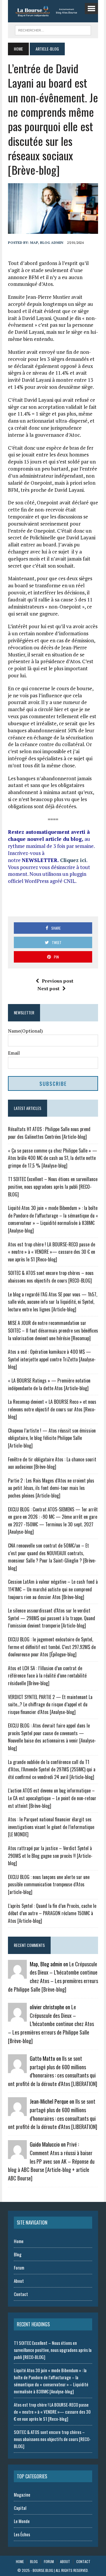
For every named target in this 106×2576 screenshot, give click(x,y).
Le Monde (22, 2521)
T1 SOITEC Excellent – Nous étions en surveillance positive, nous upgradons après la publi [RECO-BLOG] (53, 1187)
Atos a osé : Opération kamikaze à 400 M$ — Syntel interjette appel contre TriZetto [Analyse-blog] (52, 1359)
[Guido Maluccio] (17, 2155)
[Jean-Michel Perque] (17, 2112)
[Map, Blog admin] (17, 1975)
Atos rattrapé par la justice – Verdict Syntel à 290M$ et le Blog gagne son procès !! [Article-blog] (50, 1856)
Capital (20, 2508)
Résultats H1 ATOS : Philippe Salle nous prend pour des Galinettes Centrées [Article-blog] (49, 1133)
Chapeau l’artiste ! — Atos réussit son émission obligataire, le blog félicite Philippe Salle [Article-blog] (52, 1438)
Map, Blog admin (47, 242)
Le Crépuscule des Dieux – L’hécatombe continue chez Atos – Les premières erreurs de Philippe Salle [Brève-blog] (51, 2024)
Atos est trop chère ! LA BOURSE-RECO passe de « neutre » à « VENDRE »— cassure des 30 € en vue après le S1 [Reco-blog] (52, 1252)
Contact (21, 2294)
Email (14, 1053)
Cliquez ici (73, 860)
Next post (48, 988)
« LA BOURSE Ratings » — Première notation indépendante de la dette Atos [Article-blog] (49, 1384)
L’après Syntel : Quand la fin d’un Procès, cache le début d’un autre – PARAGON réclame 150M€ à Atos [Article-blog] (52, 1913)
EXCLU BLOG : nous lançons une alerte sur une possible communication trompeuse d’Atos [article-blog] (49, 1884)
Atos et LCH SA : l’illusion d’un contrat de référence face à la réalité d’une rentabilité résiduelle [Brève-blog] (47, 1676)
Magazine (22, 2495)
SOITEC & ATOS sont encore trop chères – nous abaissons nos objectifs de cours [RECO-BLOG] (51, 1277)
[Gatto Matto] (17, 2069)
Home (19, 2241)
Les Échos (22, 2534)
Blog (18, 2254)
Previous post (58, 981)
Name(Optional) (25, 1031)
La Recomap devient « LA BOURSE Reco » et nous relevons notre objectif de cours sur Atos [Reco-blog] (52, 1409)
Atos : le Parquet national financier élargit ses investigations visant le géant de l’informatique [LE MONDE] (51, 1827)
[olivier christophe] (17, 2018)
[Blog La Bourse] (52, 11)
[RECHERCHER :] (53, 29)
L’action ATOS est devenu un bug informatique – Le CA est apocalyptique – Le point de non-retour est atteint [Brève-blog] (52, 1798)
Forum (19, 2267)
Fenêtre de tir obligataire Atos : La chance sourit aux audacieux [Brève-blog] (52, 1463)
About (19, 2281)
